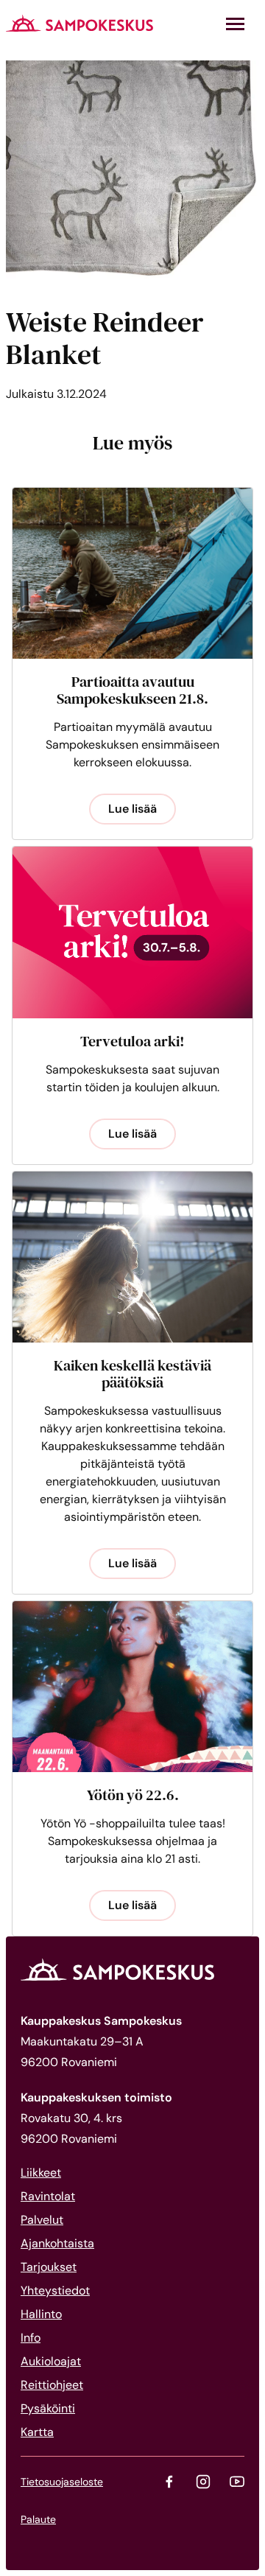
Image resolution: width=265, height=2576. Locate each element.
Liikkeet (41, 2173)
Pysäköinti (48, 2408)
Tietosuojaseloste (62, 2482)
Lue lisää (132, 809)
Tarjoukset (49, 2267)
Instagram (203, 2482)
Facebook (169, 2482)
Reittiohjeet (52, 2385)
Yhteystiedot (55, 2290)
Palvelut (42, 2220)
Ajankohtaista (57, 2243)
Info (31, 2338)
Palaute (38, 2519)
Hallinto (41, 2314)
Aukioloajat (51, 2361)
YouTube (237, 2482)
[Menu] (235, 24)
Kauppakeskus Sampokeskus (79, 23)
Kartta (37, 2432)
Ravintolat (48, 2196)
